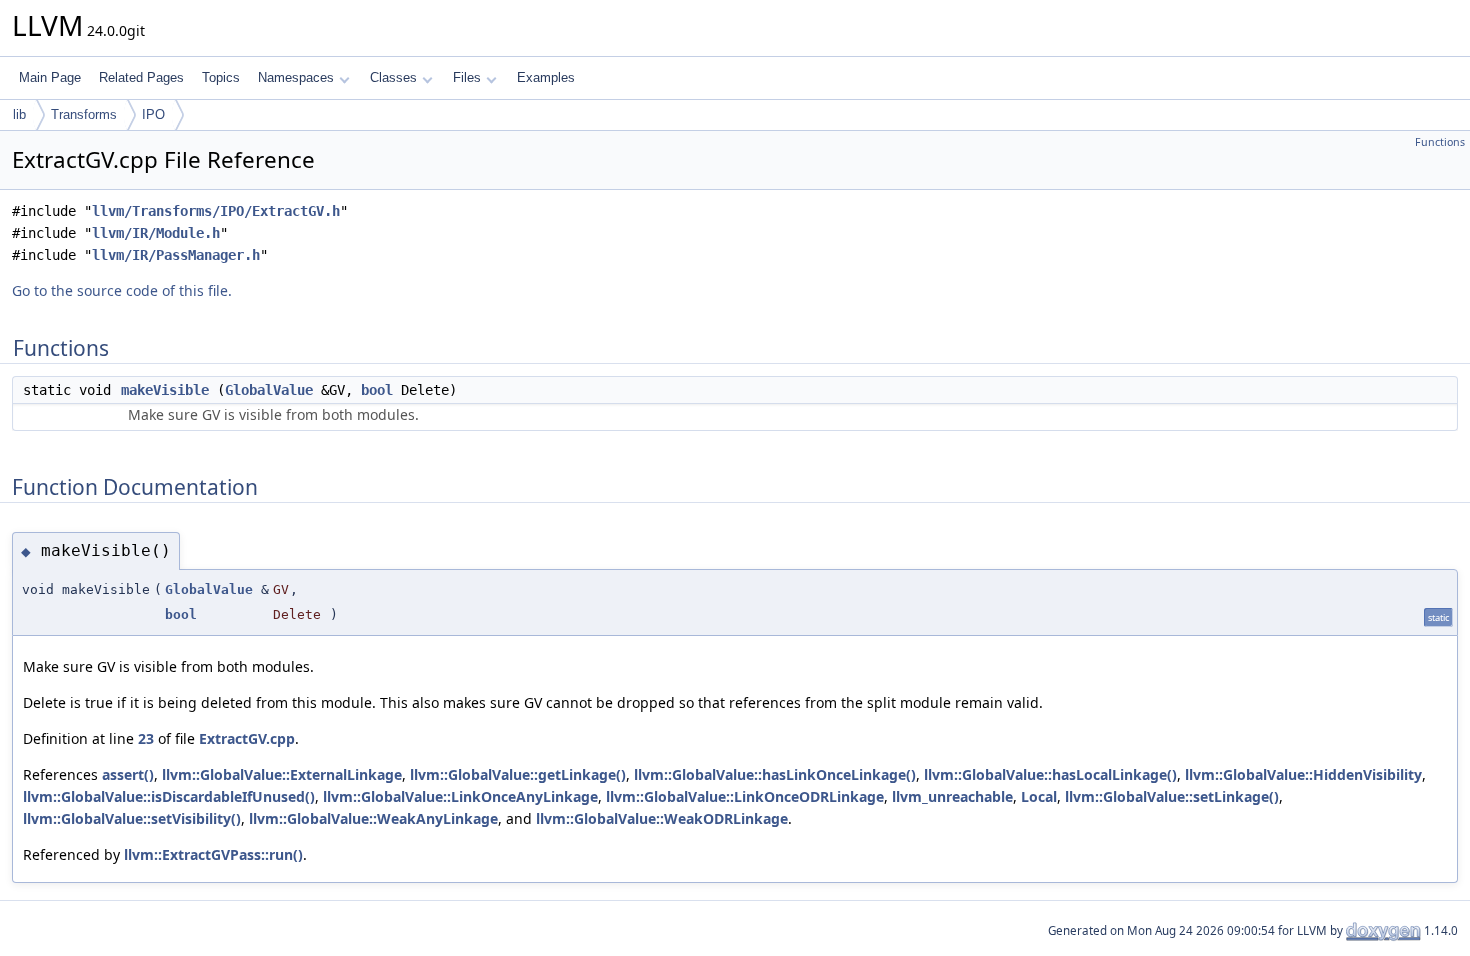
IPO (153, 114)
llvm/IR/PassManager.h (176, 255)
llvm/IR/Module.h (156, 233)
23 (146, 738)
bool (377, 390)
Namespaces (296, 77)
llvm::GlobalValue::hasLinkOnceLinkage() (775, 774)
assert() (128, 774)
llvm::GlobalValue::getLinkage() (518, 774)
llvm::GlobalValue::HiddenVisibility (1303, 774)
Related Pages (141, 77)
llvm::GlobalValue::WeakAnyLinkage (373, 818)
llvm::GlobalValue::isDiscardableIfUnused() (169, 796)
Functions (1440, 142)
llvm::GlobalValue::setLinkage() (1172, 796)
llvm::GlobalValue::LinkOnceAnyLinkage (460, 796)
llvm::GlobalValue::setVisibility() (132, 818)
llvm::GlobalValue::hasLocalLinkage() (1050, 774)
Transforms (84, 114)
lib (19, 114)
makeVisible (165, 390)
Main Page (50, 77)
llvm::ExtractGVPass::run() (213, 854)
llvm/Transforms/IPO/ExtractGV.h (216, 211)
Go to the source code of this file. (122, 290)
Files (467, 77)
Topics (221, 77)
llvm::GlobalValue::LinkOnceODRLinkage (745, 796)
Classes (393, 77)
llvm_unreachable (952, 796)
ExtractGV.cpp (247, 738)
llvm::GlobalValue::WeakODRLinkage (662, 818)
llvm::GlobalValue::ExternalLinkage (282, 774)
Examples (546, 77)
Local (1039, 796)
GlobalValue (269, 390)
